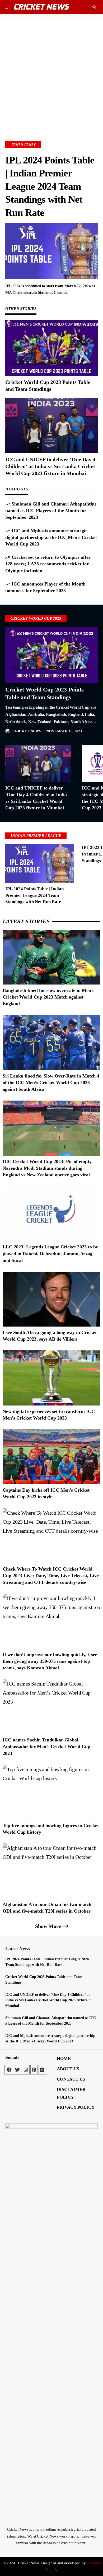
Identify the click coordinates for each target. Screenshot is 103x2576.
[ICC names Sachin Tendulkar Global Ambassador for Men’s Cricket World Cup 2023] (51, 1707)
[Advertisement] (51, 69)
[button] (10, 7)
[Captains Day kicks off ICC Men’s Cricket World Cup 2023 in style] (51, 1457)
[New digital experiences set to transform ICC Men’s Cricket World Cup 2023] (51, 1378)
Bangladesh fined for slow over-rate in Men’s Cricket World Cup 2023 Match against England (48, 997)
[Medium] (42, 2070)
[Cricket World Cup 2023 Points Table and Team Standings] (51, 348)
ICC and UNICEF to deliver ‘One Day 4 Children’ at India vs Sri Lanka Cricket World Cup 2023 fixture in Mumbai (50, 466)
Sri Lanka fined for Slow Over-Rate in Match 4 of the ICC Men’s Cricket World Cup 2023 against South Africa (51, 1083)
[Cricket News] (42, 7)
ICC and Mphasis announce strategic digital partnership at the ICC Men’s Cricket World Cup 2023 (51, 537)
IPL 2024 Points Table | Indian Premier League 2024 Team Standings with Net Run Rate (50, 186)
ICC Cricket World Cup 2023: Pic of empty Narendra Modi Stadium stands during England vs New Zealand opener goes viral (47, 1168)
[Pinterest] (34, 2070)
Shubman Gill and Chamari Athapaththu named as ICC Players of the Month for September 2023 (51, 511)
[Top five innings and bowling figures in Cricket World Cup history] (51, 1792)
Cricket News (27, 731)
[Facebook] (9, 2070)
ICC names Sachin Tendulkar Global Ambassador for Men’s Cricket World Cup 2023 (46, 1746)
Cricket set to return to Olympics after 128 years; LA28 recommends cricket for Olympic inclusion (48, 564)
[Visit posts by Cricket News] (8, 731)
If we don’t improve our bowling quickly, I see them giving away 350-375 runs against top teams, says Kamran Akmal (50, 1661)
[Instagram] (26, 2070)
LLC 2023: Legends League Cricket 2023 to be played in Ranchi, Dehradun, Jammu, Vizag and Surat (50, 1253)
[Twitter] (17, 2070)
